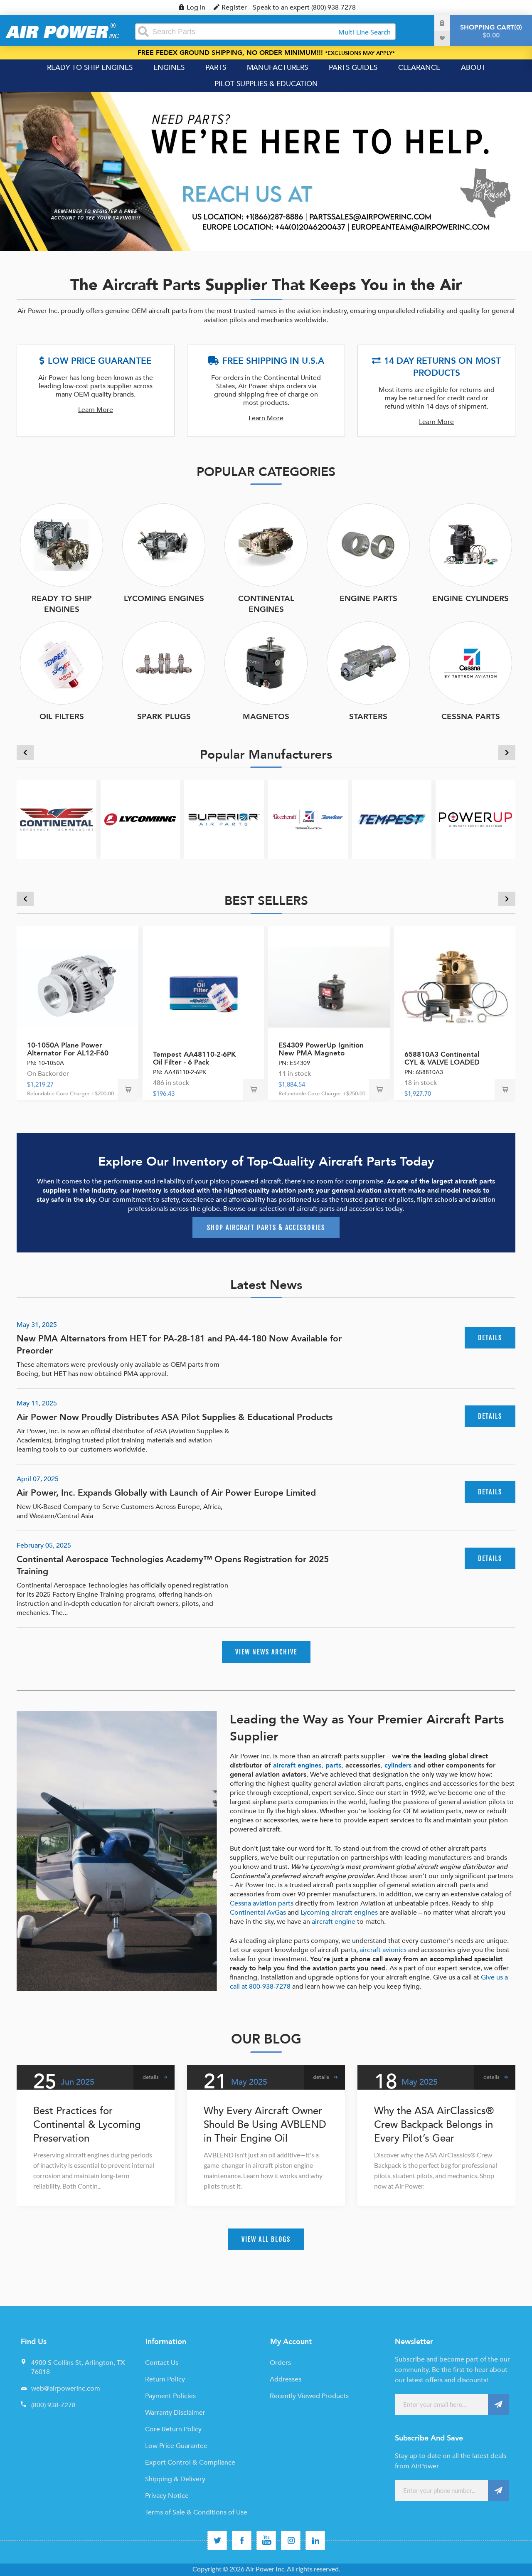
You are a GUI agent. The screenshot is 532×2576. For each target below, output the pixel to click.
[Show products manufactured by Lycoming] (140, 820)
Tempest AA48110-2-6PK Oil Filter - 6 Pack (195, 1058)
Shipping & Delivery (175, 2479)
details (490, 1338)
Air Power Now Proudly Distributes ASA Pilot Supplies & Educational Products (175, 1417)
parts (333, 1765)
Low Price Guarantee (176, 2446)
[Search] (143, 32)
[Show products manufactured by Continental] (57, 820)
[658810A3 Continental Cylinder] (455, 987)
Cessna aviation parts (262, 1903)
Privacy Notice (167, 2496)
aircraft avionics (383, 1950)
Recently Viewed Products (309, 2396)
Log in (196, 7)
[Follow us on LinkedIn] (315, 2540)
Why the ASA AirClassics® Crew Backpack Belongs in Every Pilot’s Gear (434, 2125)
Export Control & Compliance (190, 2463)
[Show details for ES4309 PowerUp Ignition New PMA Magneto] (329, 987)
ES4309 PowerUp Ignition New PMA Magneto (321, 1049)
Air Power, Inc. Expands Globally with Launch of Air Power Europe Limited (166, 1493)
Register (234, 7)
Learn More (96, 410)
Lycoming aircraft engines (339, 1913)
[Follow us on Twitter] (217, 2540)
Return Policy (165, 2379)
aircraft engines (297, 1765)
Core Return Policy (173, 2429)
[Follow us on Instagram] (291, 2540)
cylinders (398, 1765)
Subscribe (498, 2404)
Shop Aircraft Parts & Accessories (266, 1228)
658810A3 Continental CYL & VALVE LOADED (442, 1058)
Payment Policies (170, 2396)
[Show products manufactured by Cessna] (308, 820)
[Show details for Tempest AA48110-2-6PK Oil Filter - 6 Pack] (203, 987)
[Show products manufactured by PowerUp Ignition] (475, 820)
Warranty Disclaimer (175, 2413)
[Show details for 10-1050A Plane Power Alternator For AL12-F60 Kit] (78, 987)
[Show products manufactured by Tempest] (392, 820)
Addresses (286, 2379)
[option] (266, 171)
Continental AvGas (258, 1913)
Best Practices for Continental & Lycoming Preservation (87, 2125)
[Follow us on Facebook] (242, 2540)
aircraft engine (334, 1922)
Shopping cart (490, 31)
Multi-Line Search (365, 32)
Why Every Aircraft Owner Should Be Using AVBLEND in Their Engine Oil (265, 2125)
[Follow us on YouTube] (266, 2540)
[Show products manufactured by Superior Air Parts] (224, 820)
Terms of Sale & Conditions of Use (196, 2512)
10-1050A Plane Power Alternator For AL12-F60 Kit (68, 1053)
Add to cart (128, 1090)
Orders (280, 2363)
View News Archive (266, 1652)
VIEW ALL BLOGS (266, 2239)
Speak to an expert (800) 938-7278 (304, 7)
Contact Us (162, 2363)
